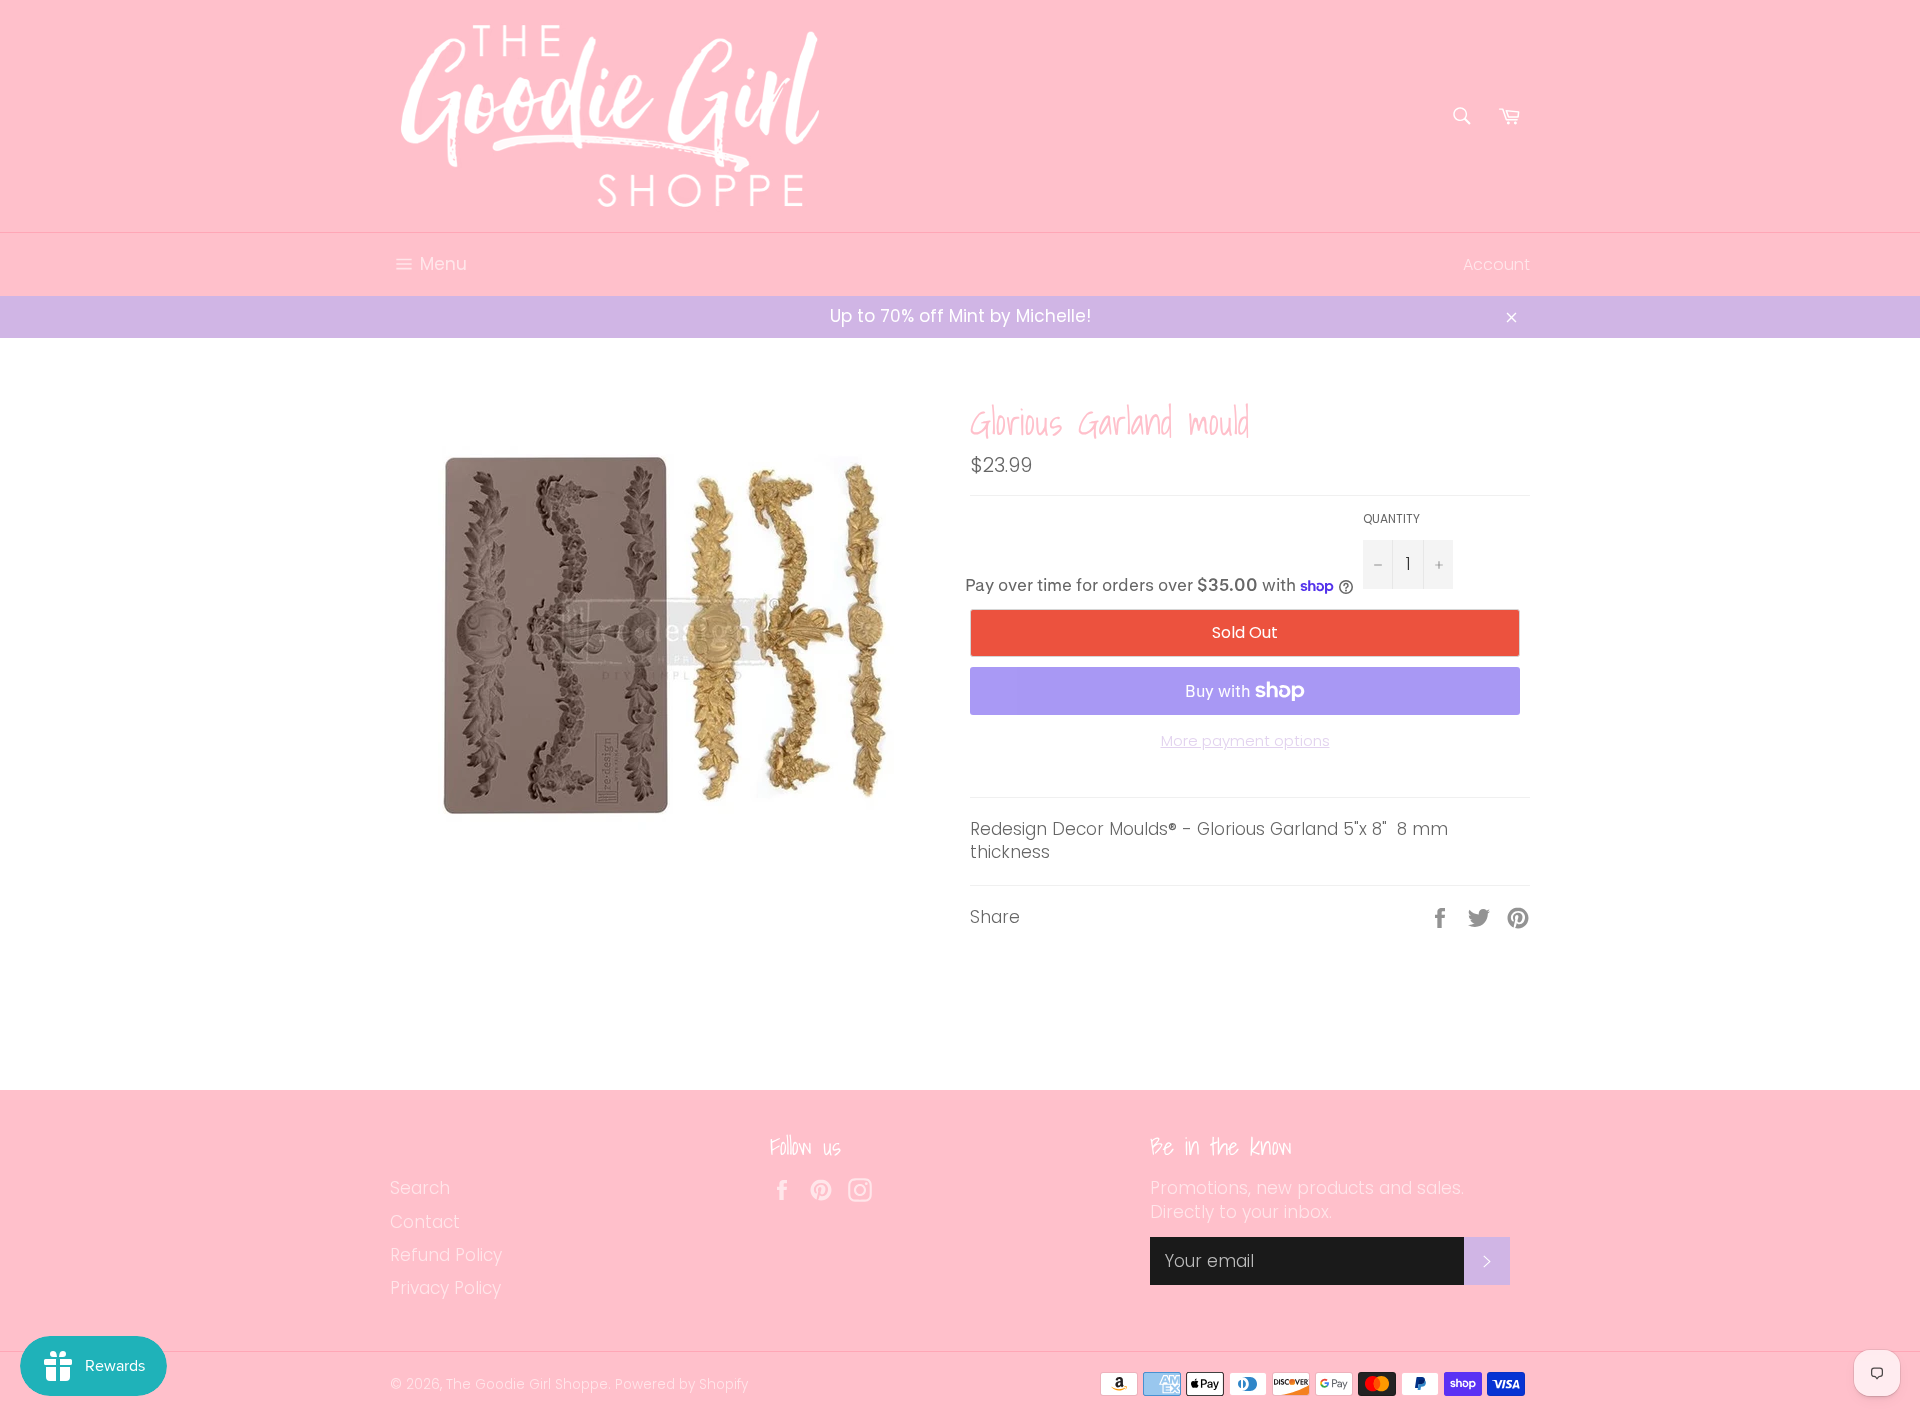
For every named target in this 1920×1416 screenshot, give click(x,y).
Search (420, 1188)
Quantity (1391, 519)
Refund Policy (446, 1255)
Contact (425, 1222)
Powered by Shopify (681, 1384)
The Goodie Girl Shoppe (527, 1384)
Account (1496, 264)
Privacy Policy (445, 1288)
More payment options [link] (1245, 741)
